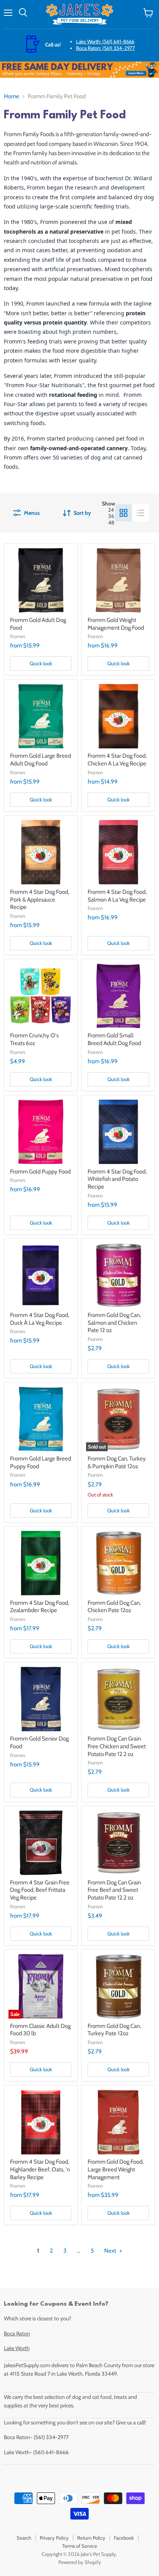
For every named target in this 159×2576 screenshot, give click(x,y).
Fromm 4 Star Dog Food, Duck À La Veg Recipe (40, 1319)
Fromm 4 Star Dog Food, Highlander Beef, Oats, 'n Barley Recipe (40, 2169)
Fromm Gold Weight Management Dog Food (116, 624)
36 (111, 516)
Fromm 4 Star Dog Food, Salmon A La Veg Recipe (117, 896)
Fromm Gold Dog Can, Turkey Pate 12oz (114, 2030)
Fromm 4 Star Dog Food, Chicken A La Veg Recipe (117, 760)
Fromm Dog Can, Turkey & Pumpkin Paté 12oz (117, 1462)
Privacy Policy (54, 2538)
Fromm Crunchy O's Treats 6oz (34, 1039)
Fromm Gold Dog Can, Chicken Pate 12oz (114, 1607)
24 (111, 510)
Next (111, 2251)
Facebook (124, 2538)
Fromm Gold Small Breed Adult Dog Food (114, 1039)
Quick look (41, 663)
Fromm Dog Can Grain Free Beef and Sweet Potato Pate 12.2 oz (114, 1890)
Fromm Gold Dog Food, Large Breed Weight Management (116, 2169)
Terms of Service (80, 2546)
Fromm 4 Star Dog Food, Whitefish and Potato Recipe (117, 1179)
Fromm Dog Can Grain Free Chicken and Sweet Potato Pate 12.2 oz (117, 1746)
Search (24, 2538)
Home (12, 97)
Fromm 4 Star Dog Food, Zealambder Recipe (40, 1607)
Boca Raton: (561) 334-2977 (106, 48)
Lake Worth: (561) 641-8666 (105, 41)
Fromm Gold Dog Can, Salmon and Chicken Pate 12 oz (114, 1323)
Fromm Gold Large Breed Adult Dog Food (41, 760)
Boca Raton (17, 2333)
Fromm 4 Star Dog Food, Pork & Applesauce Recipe (40, 899)
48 (111, 523)
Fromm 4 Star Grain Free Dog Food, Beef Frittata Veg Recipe (40, 1890)
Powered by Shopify (80, 2562)
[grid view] (123, 513)
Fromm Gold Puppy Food (40, 1172)
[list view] (140, 513)
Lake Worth (17, 2348)
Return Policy (91, 2538)
